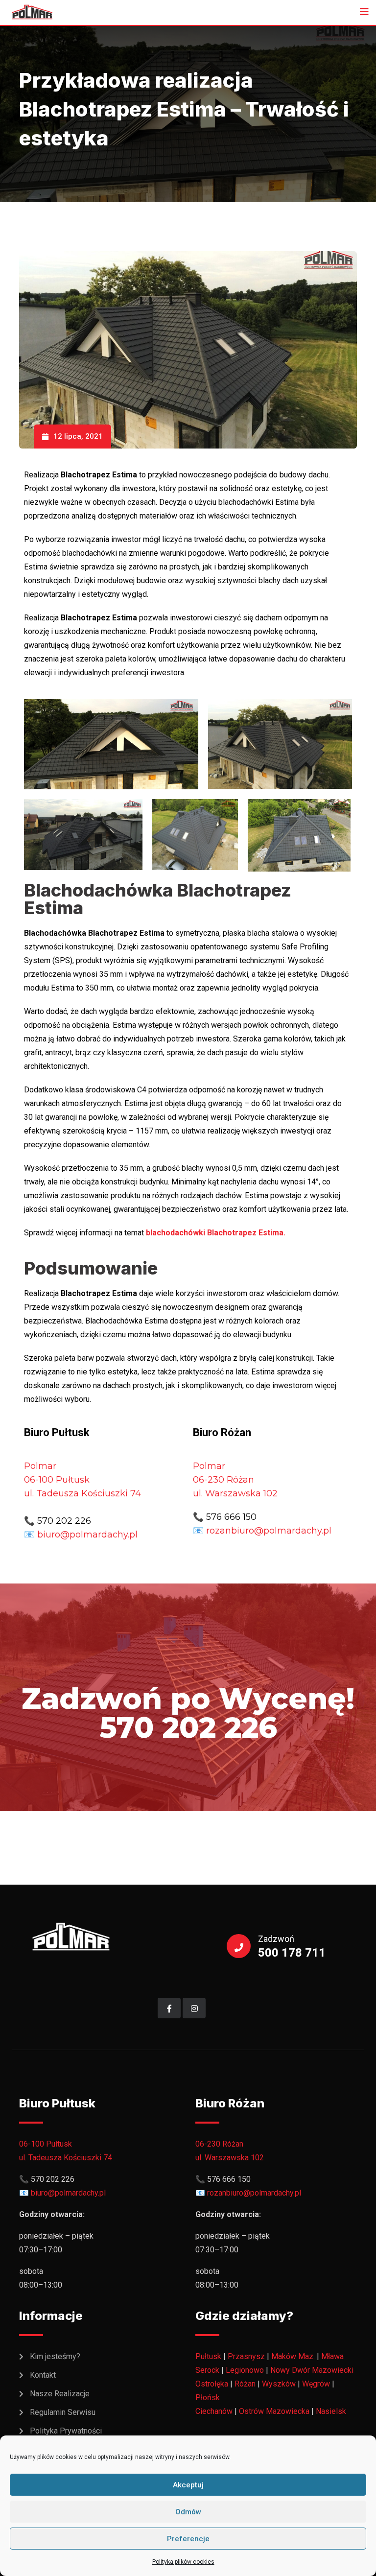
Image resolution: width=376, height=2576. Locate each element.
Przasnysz (246, 2356)
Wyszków (279, 2384)
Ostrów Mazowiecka (274, 2411)
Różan (245, 2384)
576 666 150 (231, 1517)
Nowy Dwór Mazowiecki (312, 2370)
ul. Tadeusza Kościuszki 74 (82, 1493)
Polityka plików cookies (183, 2562)
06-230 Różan (219, 2144)
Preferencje (188, 2539)
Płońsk (208, 2398)
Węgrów (316, 2384)
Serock (207, 2370)
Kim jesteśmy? (55, 2356)
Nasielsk (331, 2411)
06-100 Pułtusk (46, 2144)
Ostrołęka (212, 2384)
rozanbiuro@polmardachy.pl (269, 1531)
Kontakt (43, 2375)
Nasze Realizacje (60, 2394)
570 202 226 (64, 1521)
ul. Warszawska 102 (235, 1493)
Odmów (188, 2512)
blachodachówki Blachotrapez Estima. (216, 1233)
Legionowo (245, 2370)
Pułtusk (208, 2356)
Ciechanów (214, 2411)
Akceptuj (188, 2485)
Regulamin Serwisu (63, 2412)
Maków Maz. (293, 2356)
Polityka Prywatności (66, 2431)
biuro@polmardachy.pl (87, 1535)
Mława (332, 2356)
